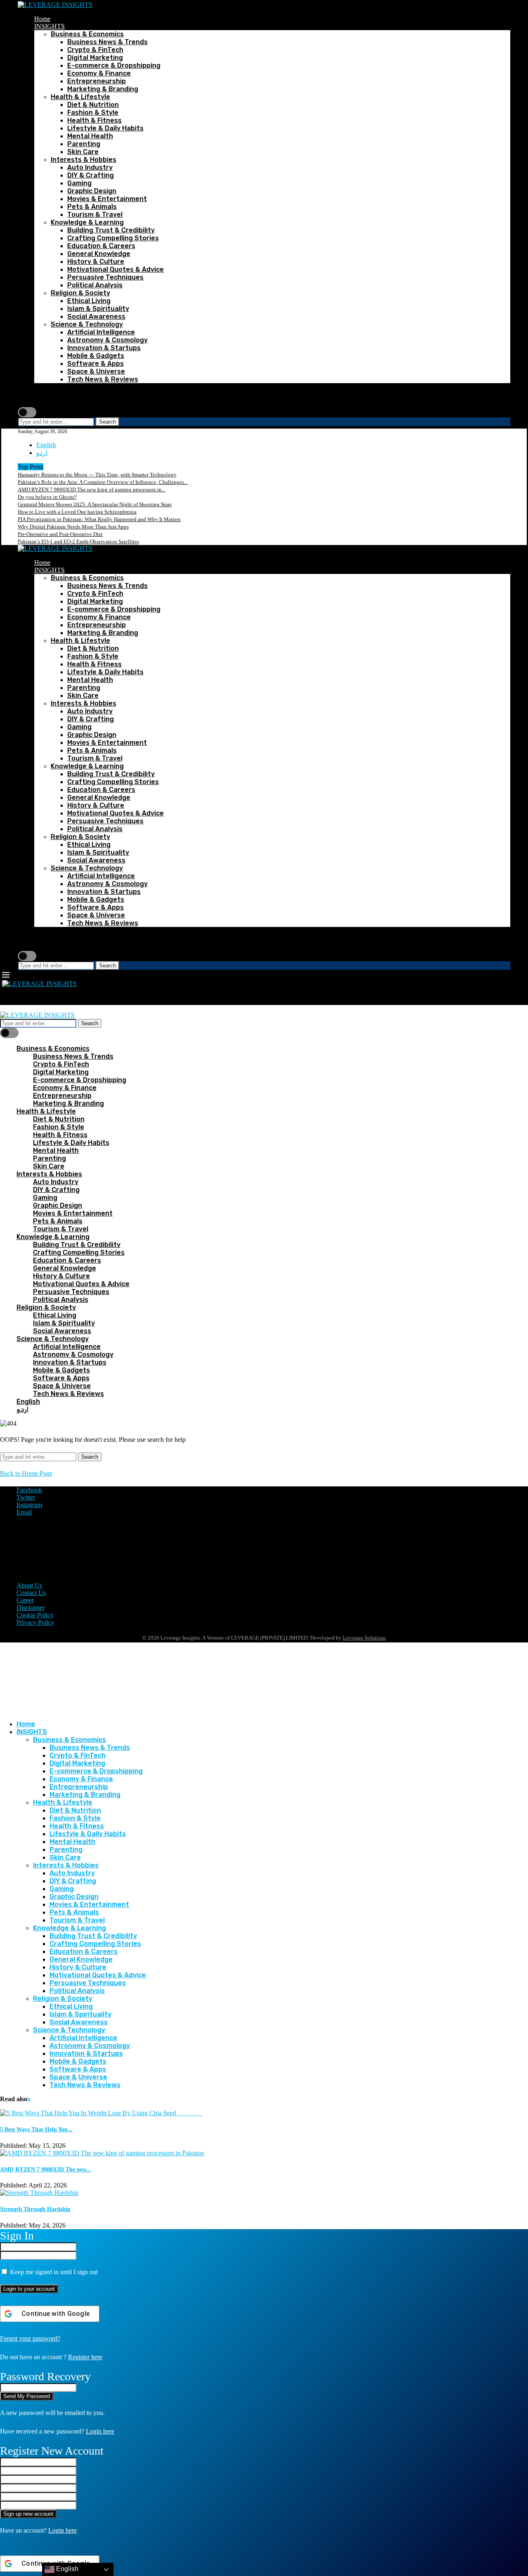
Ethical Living (89, 301)
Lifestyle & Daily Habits (105, 128)
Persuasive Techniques (105, 277)
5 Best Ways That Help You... (36, 2129)
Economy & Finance (99, 73)
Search (107, 422)
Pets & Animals (92, 207)
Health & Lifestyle (80, 97)
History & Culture (96, 262)
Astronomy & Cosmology (107, 340)
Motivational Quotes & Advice (115, 269)
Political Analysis (95, 285)
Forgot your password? (30, 2338)
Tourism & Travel (95, 214)
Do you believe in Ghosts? (47, 497)
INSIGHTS (49, 26)
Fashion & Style (93, 113)
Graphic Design (92, 191)
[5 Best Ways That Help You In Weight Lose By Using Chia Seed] (101, 2113)
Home (42, 19)
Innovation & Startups (104, 348)
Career (25, 1600)
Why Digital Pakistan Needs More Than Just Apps (73, 527)
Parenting (84, 144)
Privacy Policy (35, 1622)
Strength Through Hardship (35, 2209)
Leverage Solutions (364, 1638)
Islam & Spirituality (98, 309)
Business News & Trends (107, 42)
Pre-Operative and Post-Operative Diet (60, 534)
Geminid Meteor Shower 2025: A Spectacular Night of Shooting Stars (95, 504)
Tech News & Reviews (103, 379)
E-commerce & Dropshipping (114, 65)
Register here (85, 2357)
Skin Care (83, 152)
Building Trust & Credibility (111, 230)
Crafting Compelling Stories (113, 238)
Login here (100, 2431)
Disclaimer (31, 1608)
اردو (42, 453)
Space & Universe (96, 371)
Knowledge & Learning (87, 222)
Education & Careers (101, 246)
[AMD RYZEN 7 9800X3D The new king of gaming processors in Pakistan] (102, 2153)
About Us (29, 1585)
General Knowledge (99, 254)
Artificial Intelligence (101, 332)
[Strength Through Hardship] (39, 2193)
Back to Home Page (26, 1473)
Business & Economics (87, 34)
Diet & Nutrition (93, 105)
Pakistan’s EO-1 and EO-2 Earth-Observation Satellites (78, 542)
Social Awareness (96, 316)
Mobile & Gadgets (96, 356)
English (46, 445)
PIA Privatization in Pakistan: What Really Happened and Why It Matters (99, 519)
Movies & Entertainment (107, 199)
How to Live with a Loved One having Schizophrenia (77, 512)
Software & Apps (95, 364)
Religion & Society (80, 293)
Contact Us (31, 1593)
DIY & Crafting (91, 175)
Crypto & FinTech (95, 50)
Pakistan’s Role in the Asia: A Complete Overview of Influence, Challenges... (103, 482)
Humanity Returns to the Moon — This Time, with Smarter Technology (97, 475)
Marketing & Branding (103, 89)
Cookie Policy (35, 1615)
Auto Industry (90, 167)
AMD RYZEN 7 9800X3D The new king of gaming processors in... (92, 489)
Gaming (79, 183)
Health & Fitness (94, 120)
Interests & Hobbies (84, 160)
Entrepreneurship (97, 81)
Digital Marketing (95, 58)
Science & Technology (87, 324)
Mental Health (90, 136)
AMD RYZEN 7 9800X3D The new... (46, 2170)
